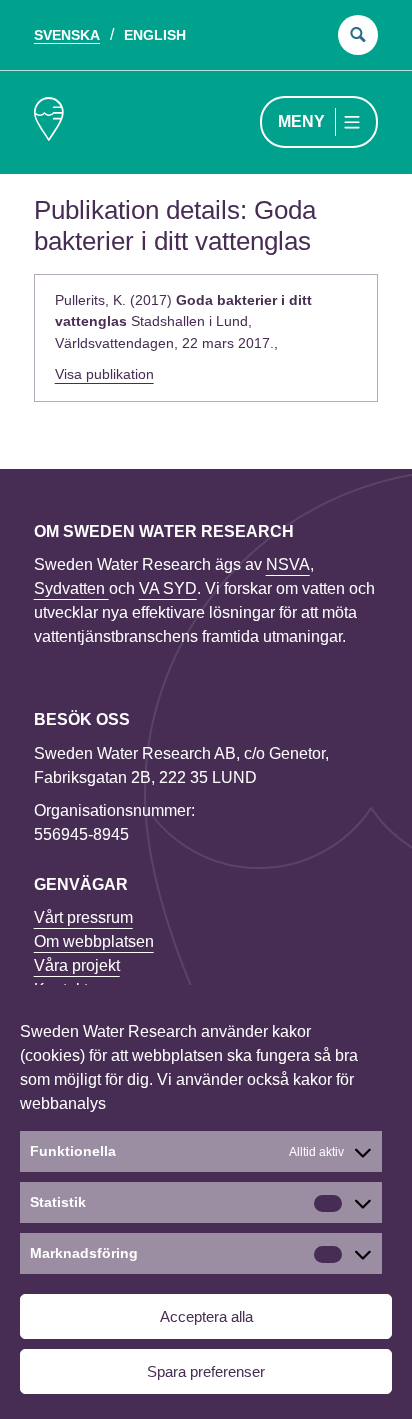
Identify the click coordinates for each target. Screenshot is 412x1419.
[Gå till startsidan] (49, 122)
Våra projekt (77, 965)
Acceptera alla (206, 1316)
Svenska (67, 35)
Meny (301, 121)
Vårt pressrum (83, 917)
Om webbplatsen (94, 941)
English (155, 35)
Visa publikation (104, 374)
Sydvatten (71, 588)
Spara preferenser (206, 1371)
